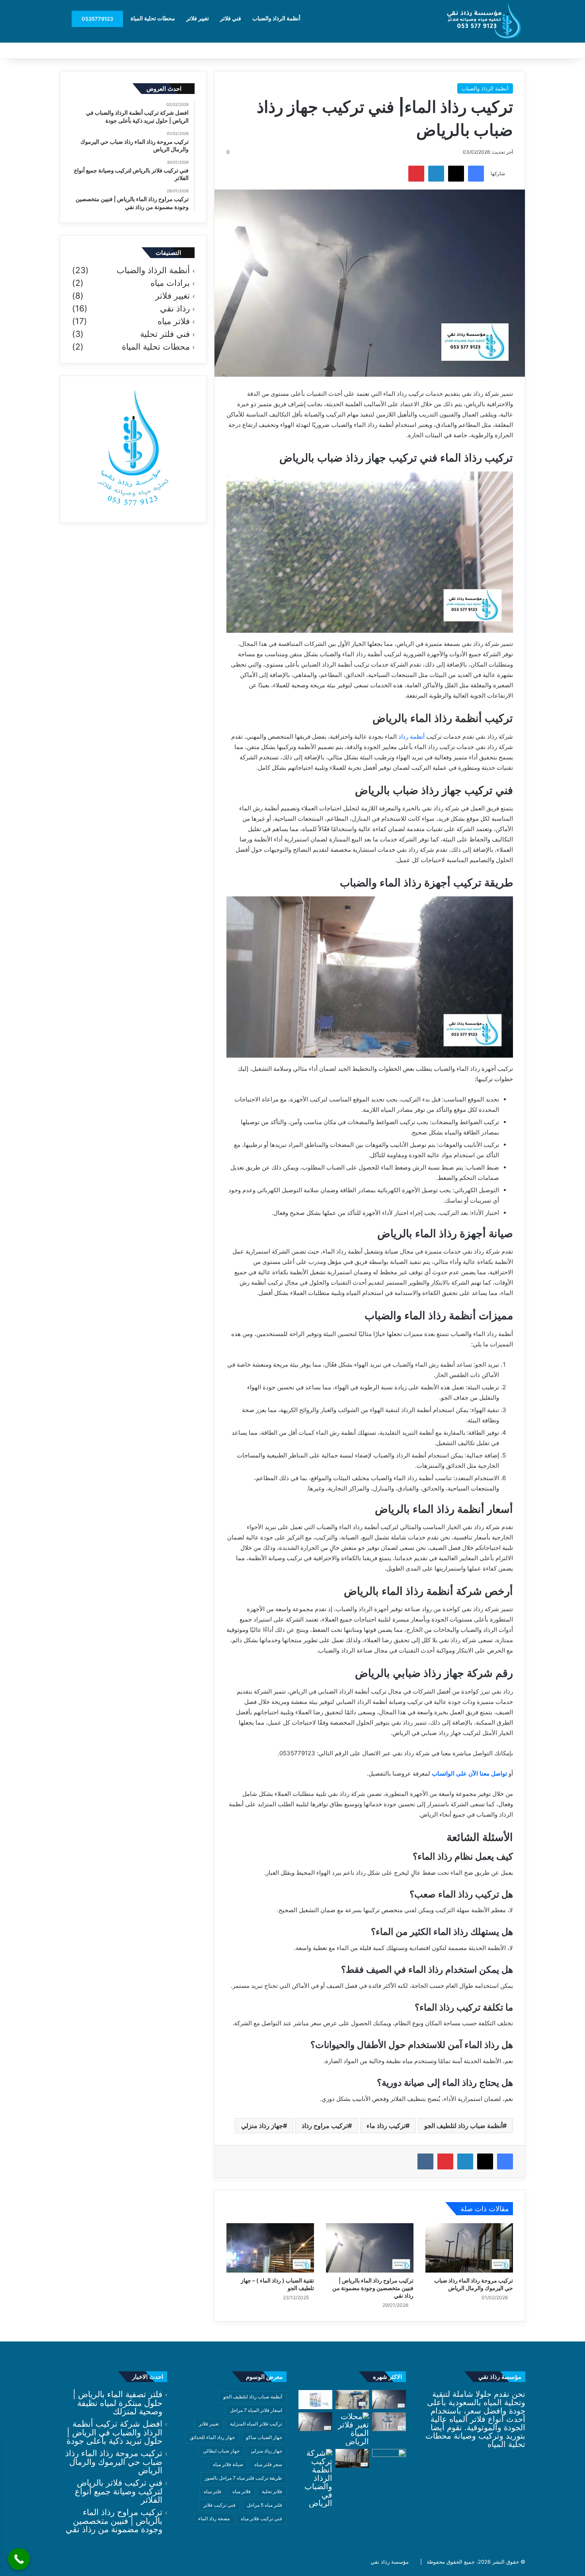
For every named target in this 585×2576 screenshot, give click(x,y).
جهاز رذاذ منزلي (262, 2126)
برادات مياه (170, 283)
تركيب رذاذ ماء (386, 2126)
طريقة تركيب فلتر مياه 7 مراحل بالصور (243, 2478)
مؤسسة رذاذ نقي (390, 2562)
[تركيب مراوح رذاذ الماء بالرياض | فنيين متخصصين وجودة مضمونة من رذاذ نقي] (370, 2248)
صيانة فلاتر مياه (228, 2464)
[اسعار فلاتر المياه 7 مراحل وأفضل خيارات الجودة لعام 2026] (315, 2400)
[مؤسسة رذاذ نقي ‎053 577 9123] (486, 21)
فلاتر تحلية (272, 2491)
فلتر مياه (213, 2491)
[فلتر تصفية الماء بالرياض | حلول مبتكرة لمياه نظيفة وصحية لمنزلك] (389, 2422)
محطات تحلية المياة (153, 18)
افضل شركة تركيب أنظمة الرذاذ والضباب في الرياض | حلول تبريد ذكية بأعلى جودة (114, 2432)
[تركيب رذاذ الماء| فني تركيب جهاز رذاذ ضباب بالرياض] (389, 2400)
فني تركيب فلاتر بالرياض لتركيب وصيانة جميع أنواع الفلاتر (119, 2491)
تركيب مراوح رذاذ (325, 2126)
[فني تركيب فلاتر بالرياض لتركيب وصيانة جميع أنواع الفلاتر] (389, 2459)
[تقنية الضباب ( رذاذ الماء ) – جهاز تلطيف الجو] (270, 2248)
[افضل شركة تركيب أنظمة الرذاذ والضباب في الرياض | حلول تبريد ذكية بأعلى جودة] (315, 2478)
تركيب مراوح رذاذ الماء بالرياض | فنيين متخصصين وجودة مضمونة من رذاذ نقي (373, 2288)
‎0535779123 (97, 19)
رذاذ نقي (175, 309)
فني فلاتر (231, 18)
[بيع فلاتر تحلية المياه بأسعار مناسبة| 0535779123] (352, 2400)
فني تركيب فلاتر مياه (261, 2518)
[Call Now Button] (19, 2559)
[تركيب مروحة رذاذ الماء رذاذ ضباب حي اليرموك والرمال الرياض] (469, 2248)
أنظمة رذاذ (411, 736)
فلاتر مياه (174, 321)
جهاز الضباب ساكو (264, 2437)
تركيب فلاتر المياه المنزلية (256, 2424)
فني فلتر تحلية (165, 334)
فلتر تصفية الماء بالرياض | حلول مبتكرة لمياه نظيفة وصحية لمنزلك (118, 2403)
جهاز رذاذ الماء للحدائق (212, 2437)
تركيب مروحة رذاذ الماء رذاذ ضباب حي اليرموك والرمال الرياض (114, 2462)
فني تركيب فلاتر (219, 2505)
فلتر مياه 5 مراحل (264, 2505)
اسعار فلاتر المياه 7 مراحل (256, 2410)
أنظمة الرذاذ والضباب (276, 18)
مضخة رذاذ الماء (214, 2518)
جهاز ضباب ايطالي (221, 2451)
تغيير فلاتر (198, 18)
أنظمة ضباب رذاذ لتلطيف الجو (463, 2126)
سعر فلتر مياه (268, 2464)
